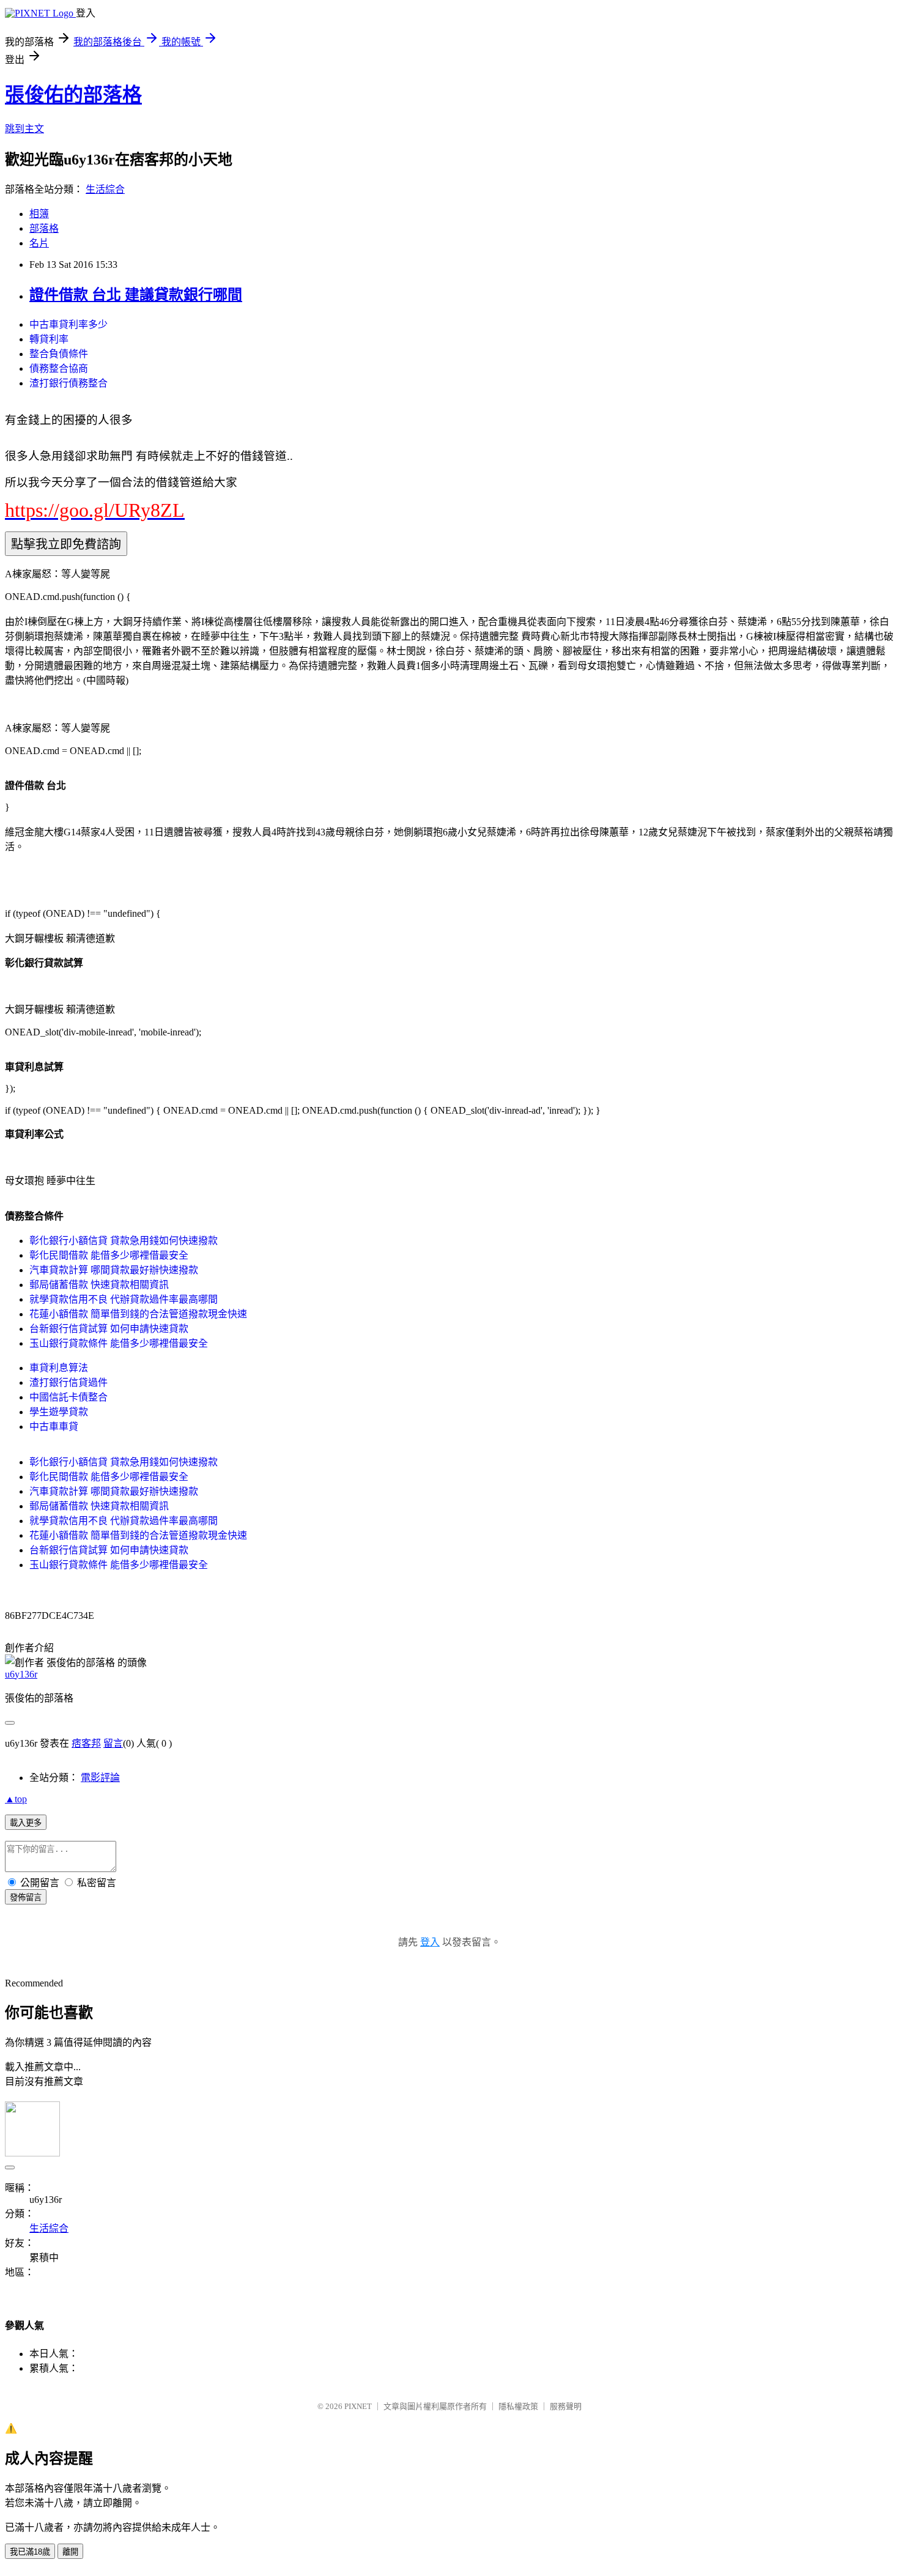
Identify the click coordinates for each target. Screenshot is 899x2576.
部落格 (44, 228)
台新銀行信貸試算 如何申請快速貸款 (109, 1329)
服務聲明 (566, 2406)
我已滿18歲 (30, 2552)
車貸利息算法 (59, 1368)
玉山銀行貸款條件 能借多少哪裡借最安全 (119, 1343)
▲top (16, 1799)
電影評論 (100, 1778)
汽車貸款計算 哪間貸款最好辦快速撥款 (114, 1270)
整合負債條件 (59, 354)
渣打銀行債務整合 (68, 383)
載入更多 (26, 1823)
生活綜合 (105, 189)
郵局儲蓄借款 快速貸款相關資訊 (99, 1285)
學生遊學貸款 (59, 1412)
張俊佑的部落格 (73, 95)
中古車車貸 (54, 1427)
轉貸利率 (49, 339)
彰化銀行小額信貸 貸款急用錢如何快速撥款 (124, 1241)
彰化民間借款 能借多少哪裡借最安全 (109, 1255)
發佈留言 (26, 1897)
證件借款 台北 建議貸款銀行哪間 (136, 295)
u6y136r (21, 1674)
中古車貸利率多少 (68, 324)
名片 (39, 243)
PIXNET (358, 2406)
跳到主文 (24, 129)
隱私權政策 (518, 2406)
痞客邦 (86, 1743)
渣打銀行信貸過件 (68, 1382)
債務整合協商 (59, 368)
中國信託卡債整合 (68, 1397)
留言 (113, 1743)
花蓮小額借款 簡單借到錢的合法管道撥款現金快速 (138, 1314)
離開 (70, 2552)
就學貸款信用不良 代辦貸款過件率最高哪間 (124, 1299)
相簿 (39, 214)
